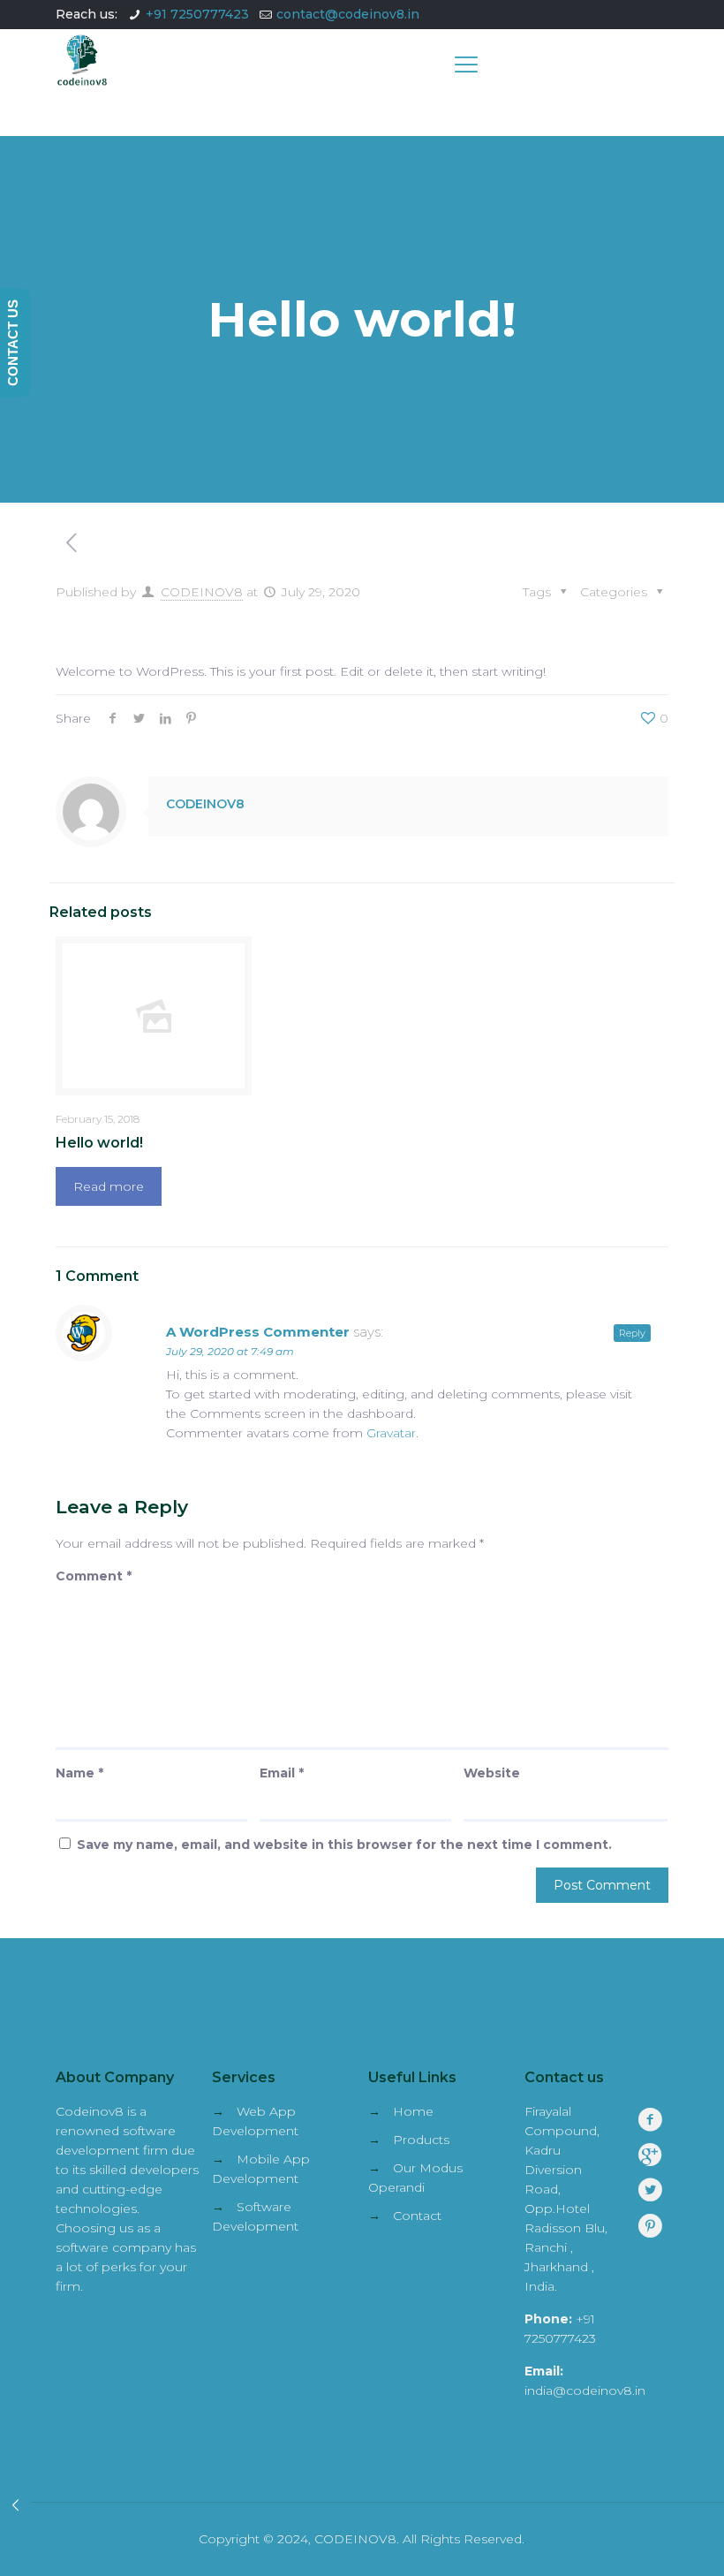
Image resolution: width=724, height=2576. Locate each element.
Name (79, 1773)
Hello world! (99, 1143)
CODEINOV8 (202, 592)
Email (282, 1773)
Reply (632, 1333)
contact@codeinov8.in (348, 14)
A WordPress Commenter (258, 1332)
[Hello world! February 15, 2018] (15, 2505)
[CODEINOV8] (82, 82)
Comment (94, 1576)
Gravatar (391, 1433)
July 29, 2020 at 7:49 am (230, 1351)
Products (421, 2140)
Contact (417, 2216)
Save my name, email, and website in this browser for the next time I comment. (344, 1845)
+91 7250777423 (197, 14)
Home (413, 2111)
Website (492, 1773)
